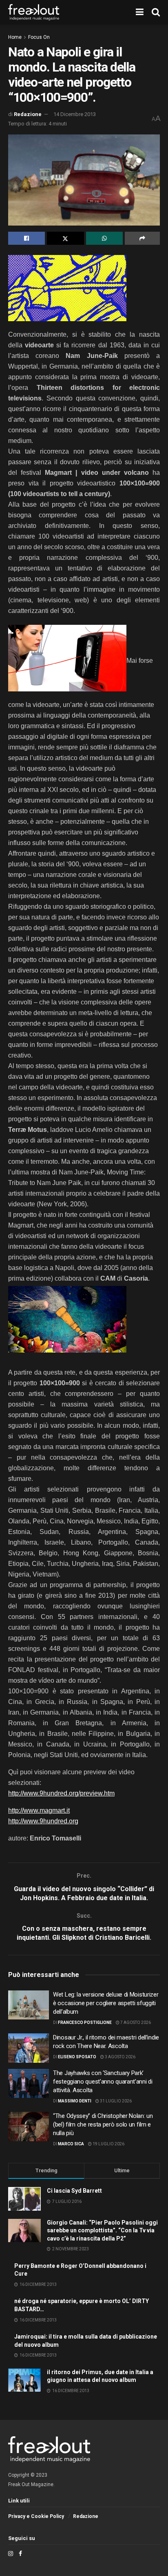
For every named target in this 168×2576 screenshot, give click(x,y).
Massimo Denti (75, 2101)
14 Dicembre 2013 (75, 114)
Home (15, 37)
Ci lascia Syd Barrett (74, 2191)
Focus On (39, 37)
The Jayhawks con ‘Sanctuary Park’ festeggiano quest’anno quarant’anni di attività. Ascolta (103, 2082)
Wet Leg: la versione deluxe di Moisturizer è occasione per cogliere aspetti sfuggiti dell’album (106, 2003)
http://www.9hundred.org (43, 1821)
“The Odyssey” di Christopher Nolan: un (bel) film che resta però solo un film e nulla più (103, 2124)
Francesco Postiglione (85, 2023)
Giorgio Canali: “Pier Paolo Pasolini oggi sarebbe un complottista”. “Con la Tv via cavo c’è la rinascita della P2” (102, 2231)
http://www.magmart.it (39, 1810)
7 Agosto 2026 (135, 2023)
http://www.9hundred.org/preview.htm (61, 1793)
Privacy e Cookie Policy (36, 2516)
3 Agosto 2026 (120, 2057)
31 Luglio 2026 (115, 2101)
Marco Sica (71, 2144)
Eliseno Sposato (77, 2057)
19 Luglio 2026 (108, 2144)
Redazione (28, 114)
